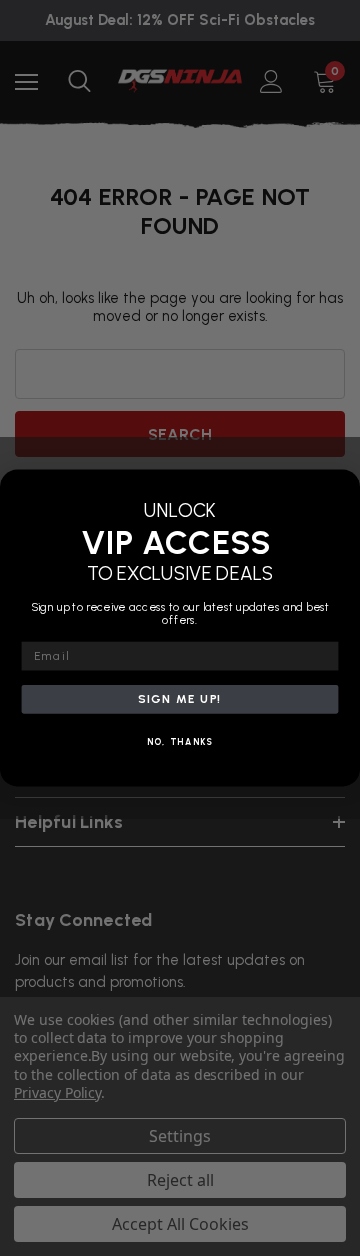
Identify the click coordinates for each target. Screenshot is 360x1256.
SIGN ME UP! (180, 699)
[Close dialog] (344, 485)
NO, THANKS (180, 742)
